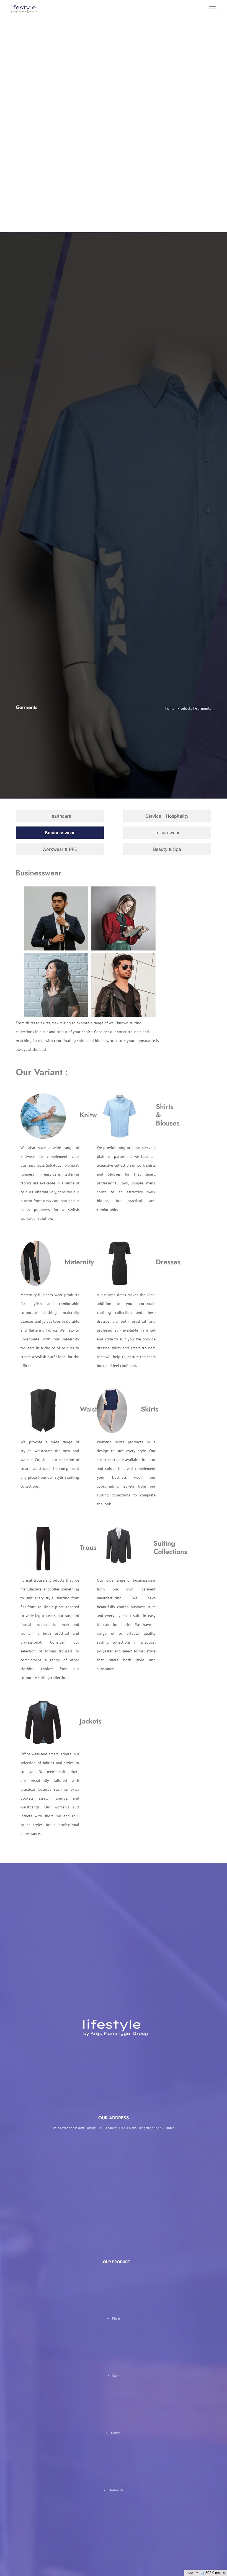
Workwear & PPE (60, 849)
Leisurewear (167, 833)
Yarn (116, 2376)
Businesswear (60, 833)
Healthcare (60, 816)
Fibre (116, 2318)
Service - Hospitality (167, 816)
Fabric (116, 2433)
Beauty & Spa (167, 849)
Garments (116, 2490)
